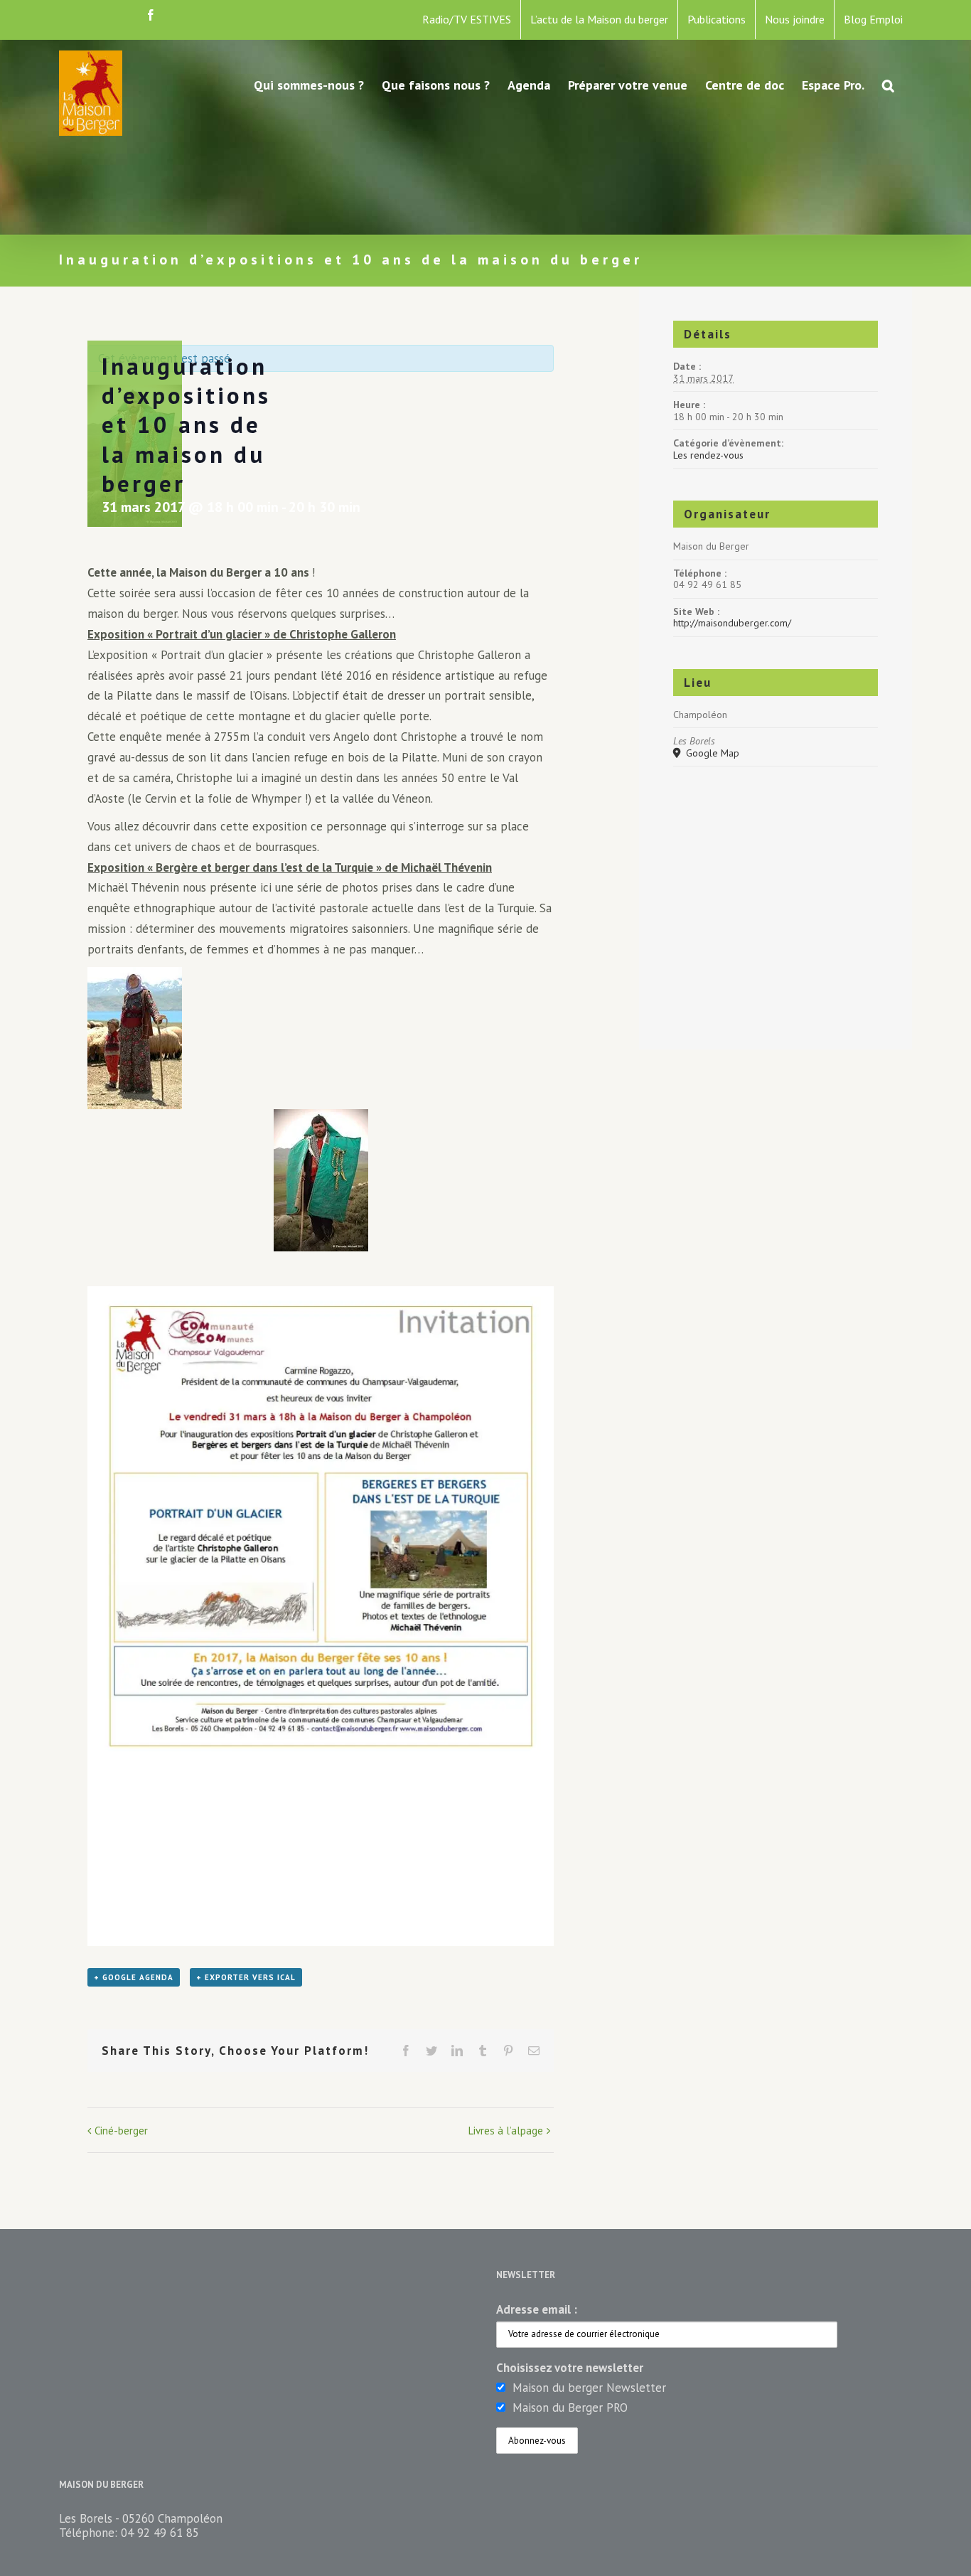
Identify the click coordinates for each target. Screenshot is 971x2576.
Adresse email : (537, 2309)
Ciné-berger (121, 2131)
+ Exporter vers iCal (246, 1977)
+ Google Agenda (134, 1977)
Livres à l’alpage (506, 2131)
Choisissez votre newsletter (570, 2368)
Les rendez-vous (708, 455)
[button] (888, 84)
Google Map (711, 753)
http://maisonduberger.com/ (732, 623)
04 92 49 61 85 (160, 2533)
